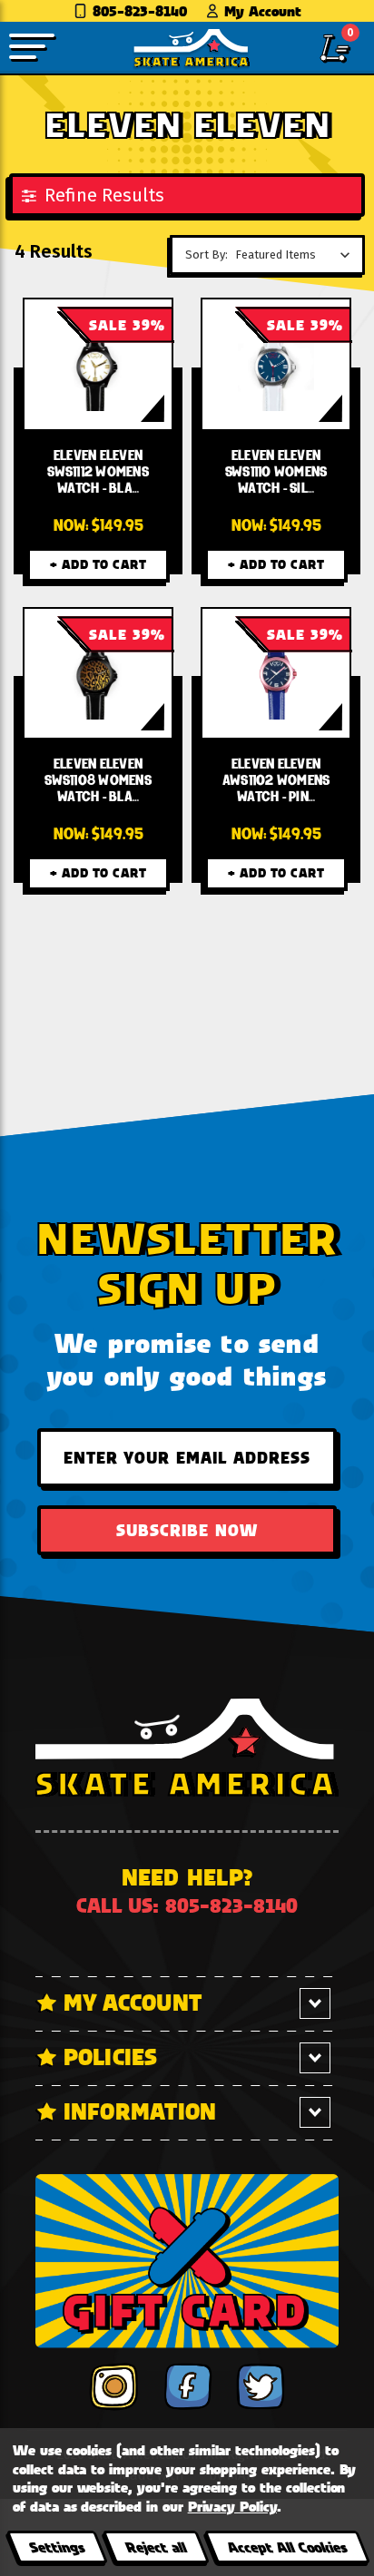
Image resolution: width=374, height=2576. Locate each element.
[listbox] (297, 255)
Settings (57, 2547)
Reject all (156, 2547)
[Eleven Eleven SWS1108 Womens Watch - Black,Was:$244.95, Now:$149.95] (98, 674)
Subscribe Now (187, 1530)
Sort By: (207, 255)
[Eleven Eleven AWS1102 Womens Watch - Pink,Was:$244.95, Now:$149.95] (276, 674)
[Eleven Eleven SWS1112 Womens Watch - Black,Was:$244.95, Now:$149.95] (98, 364)
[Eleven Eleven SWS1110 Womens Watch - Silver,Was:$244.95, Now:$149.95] (276, 364)
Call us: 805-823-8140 (187, 1905)
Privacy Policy (232, 2506)
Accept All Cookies (287, 2547)
